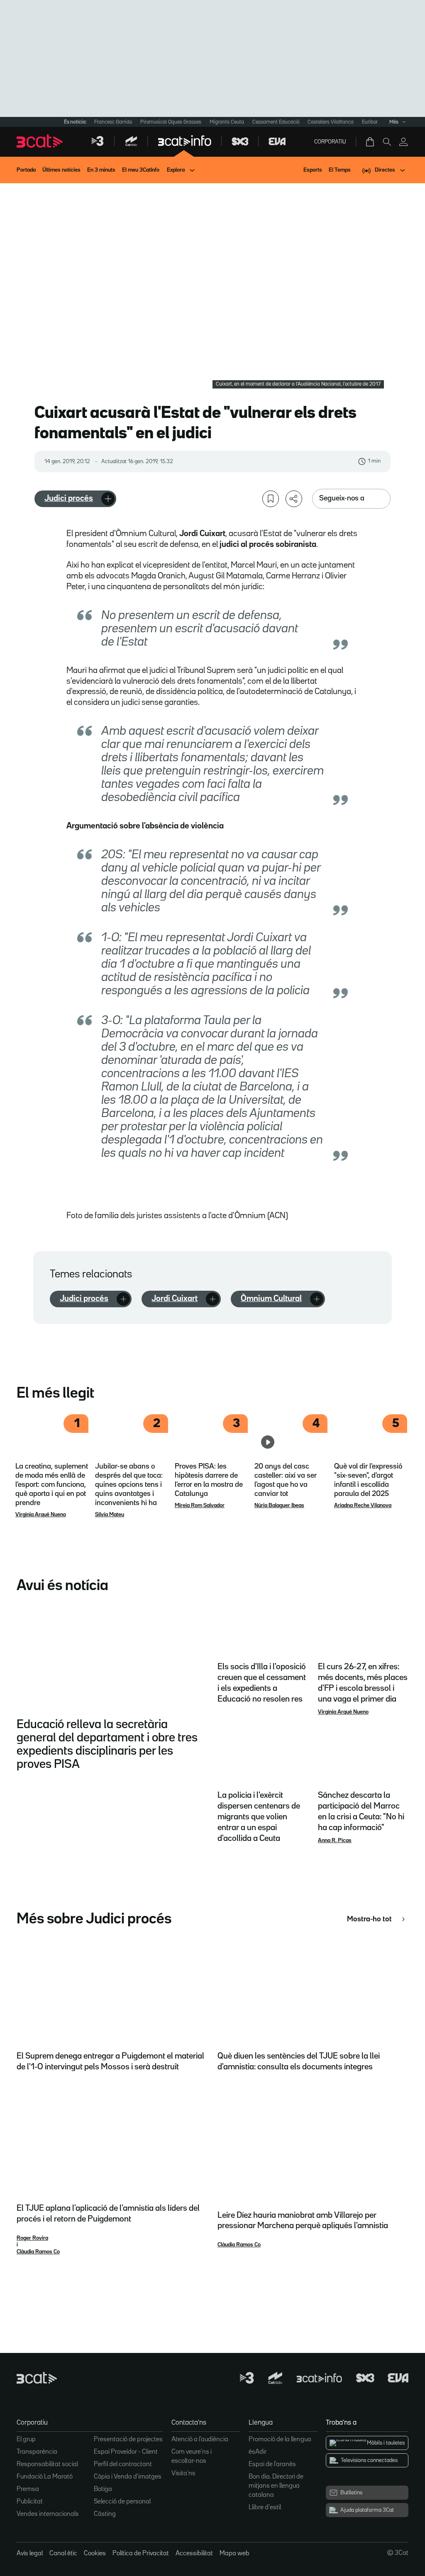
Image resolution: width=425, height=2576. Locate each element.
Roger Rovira (32, 2238)
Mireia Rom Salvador (200, 1505)
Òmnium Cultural (271, 1299)
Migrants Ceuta (227, 122)
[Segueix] (108, 499)
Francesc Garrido (113, 122)
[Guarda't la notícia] (271, 499)
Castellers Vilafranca (331, 122)
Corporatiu (330, 142)
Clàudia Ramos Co (38, 2252)
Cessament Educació (276, 122)
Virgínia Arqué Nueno (41, 1515)
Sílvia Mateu (110, 1515)
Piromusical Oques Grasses (171, 122)
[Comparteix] (294, 499)
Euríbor (370, 122)
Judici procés (69, 498)
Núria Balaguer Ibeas (279, 1505)
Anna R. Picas (335, 1840)
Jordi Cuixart (175, 1299)
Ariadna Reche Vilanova (363, 1505)
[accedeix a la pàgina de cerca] (387, 142)
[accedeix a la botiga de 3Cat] (371, 142)
